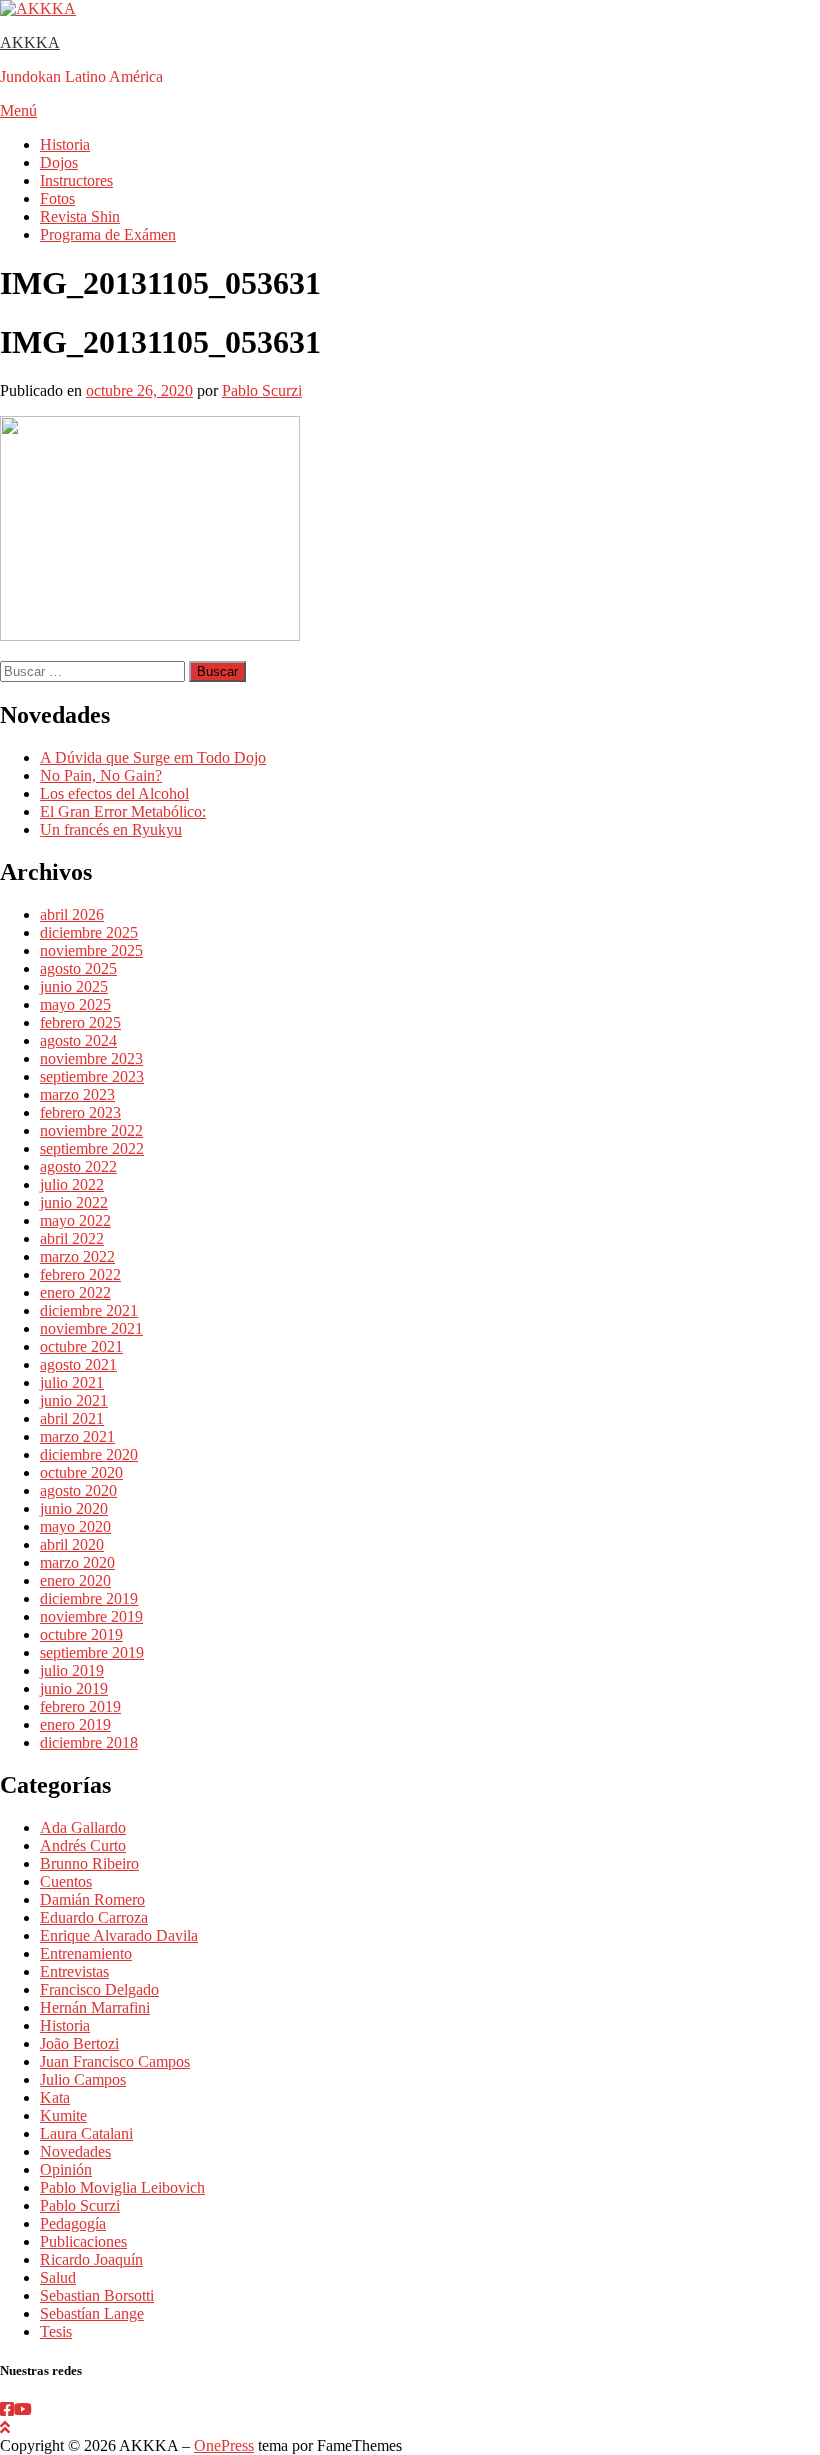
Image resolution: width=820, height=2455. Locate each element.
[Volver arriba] (5, 2427)
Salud (58, 2277)
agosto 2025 (78, 968)
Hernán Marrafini (95, 2007)
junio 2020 (74, 1508)
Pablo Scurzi (262, 390)
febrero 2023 (80, 1112)
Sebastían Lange (92, 2313)
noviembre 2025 (91, 950)
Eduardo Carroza (94, 1917)
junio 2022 (74, 1202)
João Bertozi (79, 2043)
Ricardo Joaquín (91, 2259)
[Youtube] (23, 2409)
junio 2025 (74, 986)
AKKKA (30, 42)
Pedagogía (73, 2223)
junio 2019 (74, 1688)
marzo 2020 (77, 1562)
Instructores (76, 180)
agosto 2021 (78, 1364)
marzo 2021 (77, 1436)
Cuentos (66, 1881)
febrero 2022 (80, 1274)
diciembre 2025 (89, 932)
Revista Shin (80, 216)
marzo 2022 (77, 1256)
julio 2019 (72, 1670)
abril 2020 (72, 1544)
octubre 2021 (81, 1346)
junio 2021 (74, 1400)
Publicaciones (83, 2241)
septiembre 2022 (92, 1148)
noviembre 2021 (91, 1328)
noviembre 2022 (91, 1130)
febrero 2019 (80, 1706)
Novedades (75, 2151)
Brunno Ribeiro (89, 1863)
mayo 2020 (75, 1526)
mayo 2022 (75, 1220)
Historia (65, 144)
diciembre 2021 (89, 1310)
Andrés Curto (83, 1845)
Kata (55, 2097)
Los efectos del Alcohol (114, 793)
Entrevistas (74, 1971)
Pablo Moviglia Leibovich (122, 2187)
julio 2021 (72, 1382)
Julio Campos (83, 2079)
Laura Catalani (86, 2133)
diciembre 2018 (89, 1742)
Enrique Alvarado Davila (119, 1935)
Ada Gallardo (83, 1827)
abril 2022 (72, 1238)
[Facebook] (7, 2409)
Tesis (56, 2331)
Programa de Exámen (108, 234)
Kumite (63, 2115)
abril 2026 (72, 914)
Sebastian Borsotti (97, 2295)
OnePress (224, 2445)
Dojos (59, 162)
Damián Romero (92, 1899)
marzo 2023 (77, 1094)
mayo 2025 (75, 1004)
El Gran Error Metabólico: (123, 811)
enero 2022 (75, 1292)
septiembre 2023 (92, 1076)
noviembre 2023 (91, 1058)
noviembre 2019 (91, 1616)
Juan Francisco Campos (115, 2061)
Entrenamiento (86, 1953)
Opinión (66, 2169)
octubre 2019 (81, 1634)
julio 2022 (72, 1184)
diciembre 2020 (89, 1454)
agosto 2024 (78, 1040)
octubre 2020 (81, 1472)
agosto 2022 (78, 1166)
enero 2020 (75, 1580)
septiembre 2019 (92, 1652)
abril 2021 (72, 1418)
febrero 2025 (80, 1022)
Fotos (57, 198)
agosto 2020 (78, 1490)
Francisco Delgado (99, 1989)
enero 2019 (75, 1724)
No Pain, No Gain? (101, 775)
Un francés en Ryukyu (111, 829)
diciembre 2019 (89, 1598)
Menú (18, 110)
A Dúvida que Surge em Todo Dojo (153, 757)
